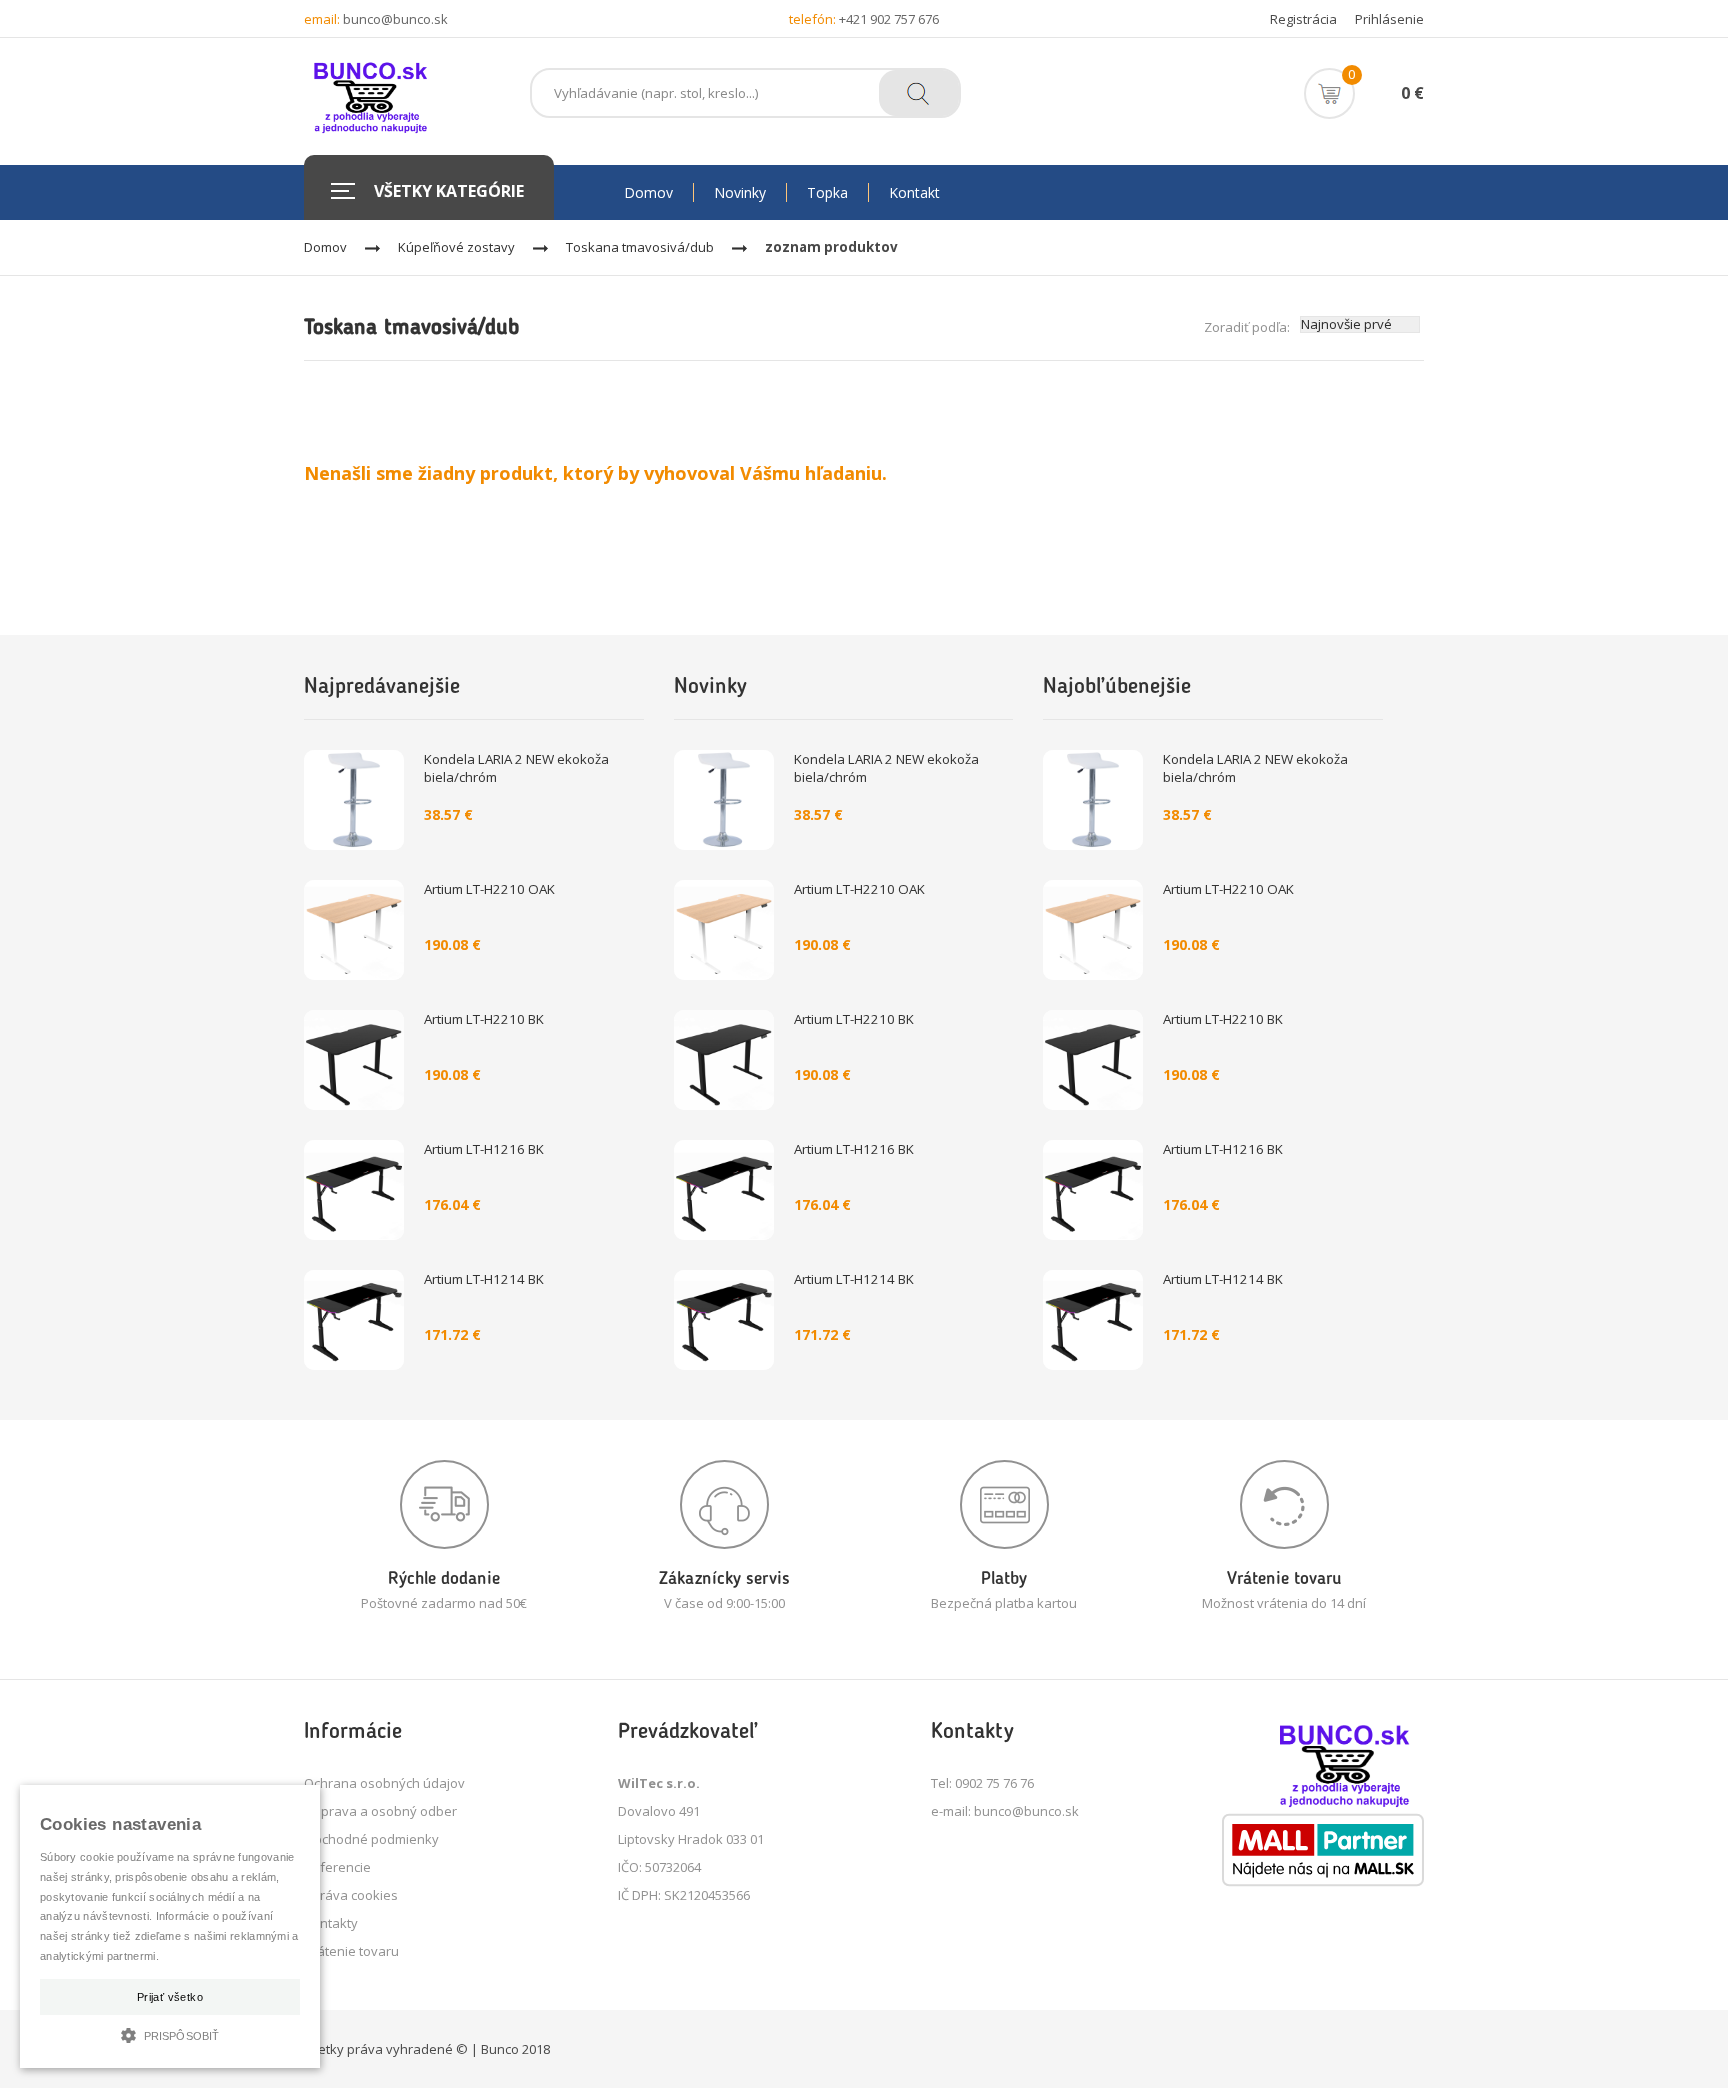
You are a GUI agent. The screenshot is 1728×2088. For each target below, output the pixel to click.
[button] (170, 2033)
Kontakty (331, 1923)
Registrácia (1303, 19)
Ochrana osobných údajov (384, 1783)
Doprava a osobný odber (380, 1811)
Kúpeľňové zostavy (456, 247)
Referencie (337, 1867)
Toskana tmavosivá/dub (640, 247)
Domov (325, 247)
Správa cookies (351, 1895)
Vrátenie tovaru (351, 1951)
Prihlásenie (1389, 19)
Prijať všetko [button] (170, 1997)
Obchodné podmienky (371, 1839)
